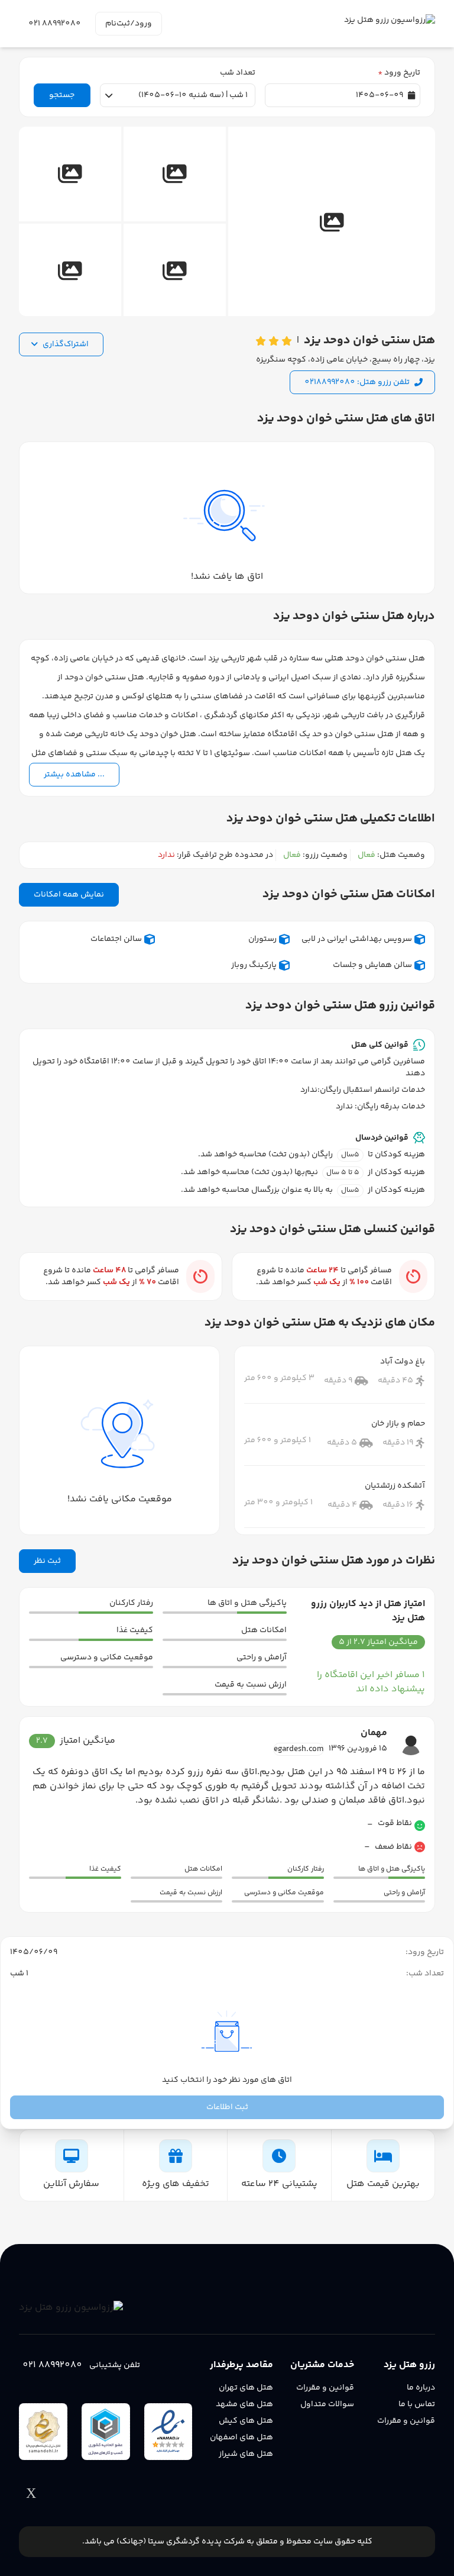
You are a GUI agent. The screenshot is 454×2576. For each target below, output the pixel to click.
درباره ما (421, 2388)
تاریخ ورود (399, 73)
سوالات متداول (327, 2404)
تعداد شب (238, 73)
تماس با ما (417, 2404)
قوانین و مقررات (406, 2421)
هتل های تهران (246, 2388)
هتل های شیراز (246, 2454)
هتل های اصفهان (241, 2438)
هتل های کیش (246, 2421)
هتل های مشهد (244, 2404)
